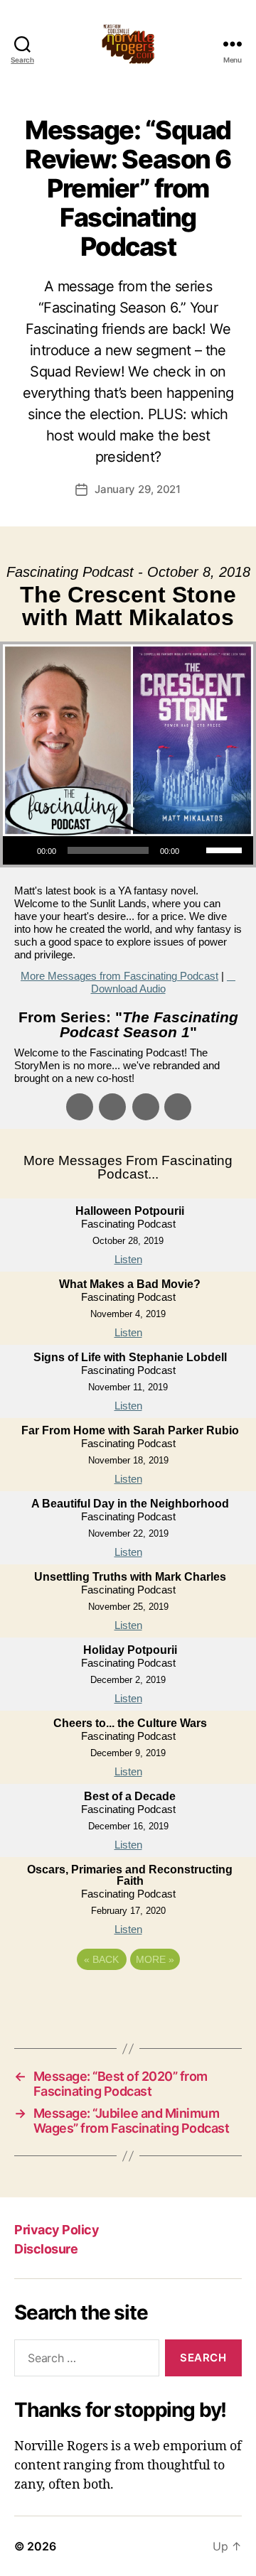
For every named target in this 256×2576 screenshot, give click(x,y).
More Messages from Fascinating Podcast (119, 976)
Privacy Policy (57, 2230)
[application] (128, 850)
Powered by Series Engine (128, 1998)
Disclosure (46, 2249)
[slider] (226, 849)
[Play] (21, 850)
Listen (128, 1259)
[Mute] (195, 850)
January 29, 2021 (138, 489)
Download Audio (128, 989)
